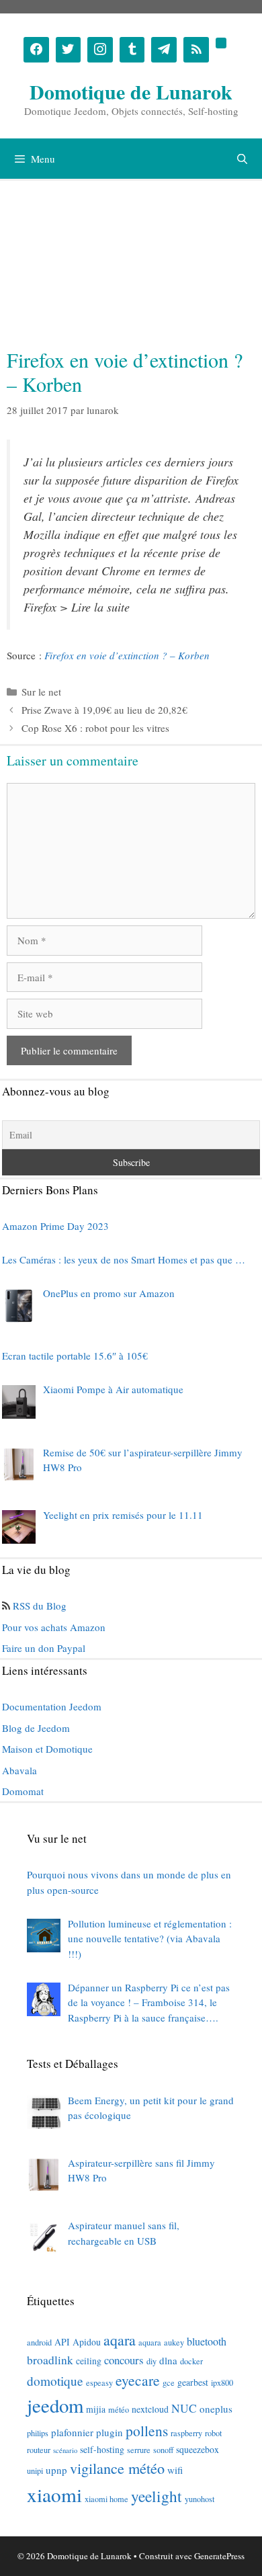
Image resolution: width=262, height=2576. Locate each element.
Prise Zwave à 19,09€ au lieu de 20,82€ (104, 710)
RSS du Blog (40, 1606)
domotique (55, 2381)
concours (124, 2360)
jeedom (55, 2405)
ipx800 (222, 2382)
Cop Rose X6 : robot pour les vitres (95, 728)
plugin (110, 2432)
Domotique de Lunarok (131, 91)
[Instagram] (100, 50)
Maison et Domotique (47, 1749)
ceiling (89, 2361)
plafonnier (72, 2432)
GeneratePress (219, 2556)
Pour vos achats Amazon (54, 1627)
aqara (120, 2340)
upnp (56, 2470)
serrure (139, 2450)
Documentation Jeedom (52, 1706)
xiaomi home (106, 2499)
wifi (175, 2470)
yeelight (157, 2496)
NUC (184, 2408)
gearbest (193, 2382)
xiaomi (54, 2494)
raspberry (186, 2433)
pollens (147, 2430)
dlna (168, 2360)
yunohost (200, 2499)
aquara (150, 2342)
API (62, 2342)
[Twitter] (69, 50)
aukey (174, 2342)
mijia (96, 2409)
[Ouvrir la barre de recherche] (242, 159)
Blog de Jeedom (36, 1728)
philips (38, 2433)
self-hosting (102, 2449)
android (39, 2342)
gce (169, 2382)
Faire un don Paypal (44, 1648)
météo (119, 2409)
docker (191, 2361)
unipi (35, 2470)
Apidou (87, 2342)
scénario (65, 2450)
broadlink (50, 2360)
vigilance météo (117, 2468)
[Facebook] (36, 50)
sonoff (163, 2450)
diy (151, 2361)
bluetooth (207, 2341)
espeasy (99, 2382)
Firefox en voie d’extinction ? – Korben (127, 655)
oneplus (216, 2409)
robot (213, 2433)
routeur (39, 2450)
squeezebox (198, 2449)
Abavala (19, 1770)
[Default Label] (132, 50)
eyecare (138, 2380)
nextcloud (150, 2409)
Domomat (23, 1791)
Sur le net (41, 692)
